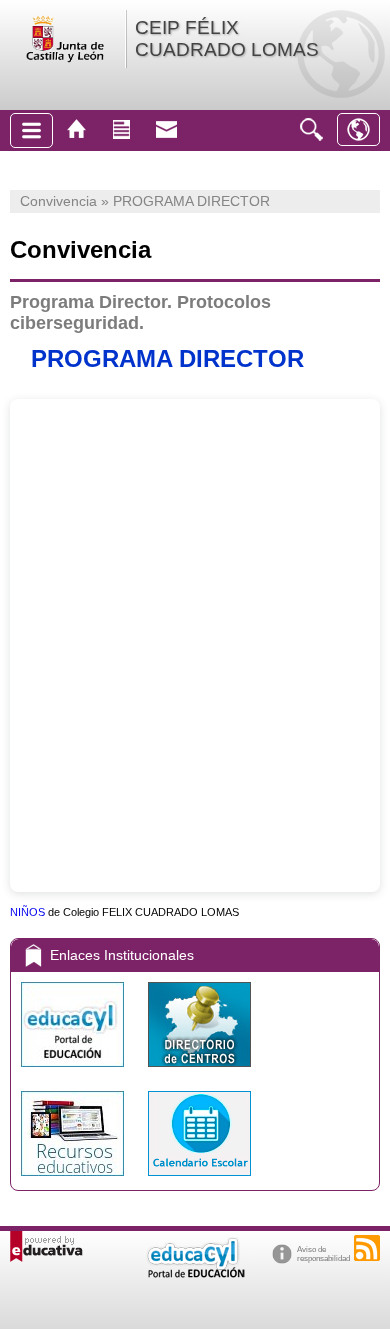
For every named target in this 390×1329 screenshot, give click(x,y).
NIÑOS (27, 912)
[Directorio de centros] (199, 1071)
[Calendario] (199, 1180)
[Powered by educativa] (46, 1246)
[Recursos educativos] (74, 1180)
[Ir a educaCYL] (195, 1273)
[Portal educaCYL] (74, 1071)
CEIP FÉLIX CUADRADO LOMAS (227, 38)
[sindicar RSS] (367, 1248)
